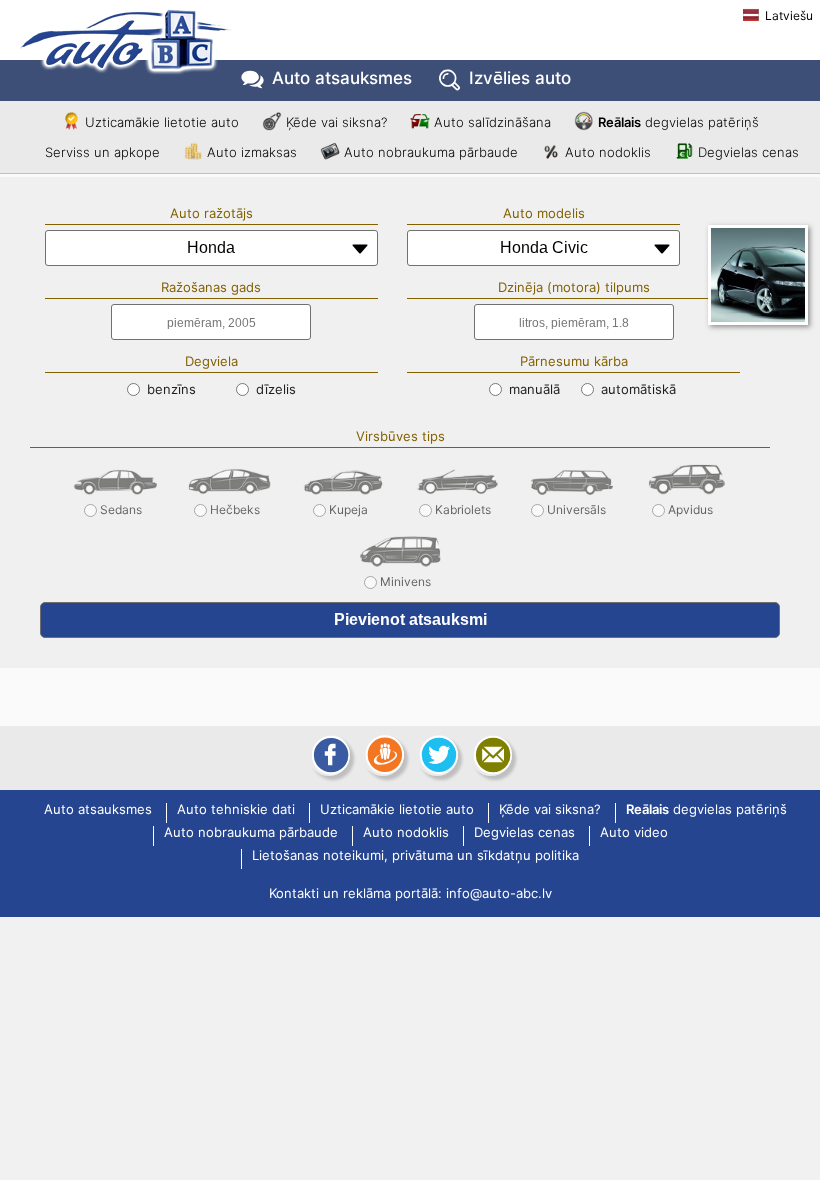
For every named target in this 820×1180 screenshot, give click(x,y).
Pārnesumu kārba (574, 361)
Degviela (211, 361)
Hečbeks (235, 505)
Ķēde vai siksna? (336, 122)
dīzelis (274, 389)
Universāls (576, 505)
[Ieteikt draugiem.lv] (383, 755)
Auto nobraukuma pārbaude (431, 152)
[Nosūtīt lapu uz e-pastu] (491, 755)
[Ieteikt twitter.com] (437, 755)
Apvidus (690, 505)
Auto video (634, 833)
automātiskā (636, 389)
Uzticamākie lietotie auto (162, 122)
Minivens (405, 577)
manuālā (532, 389)
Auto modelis (544, 213)
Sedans (121, 505)
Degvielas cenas (748, 152)
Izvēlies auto (520, 78)
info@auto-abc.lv (499, 893)
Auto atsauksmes (342, 78)
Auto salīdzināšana (492, 122)
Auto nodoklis (608, 152)
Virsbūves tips (400, 436)
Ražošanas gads (211, 287)
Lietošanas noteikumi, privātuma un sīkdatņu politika (415, 856)
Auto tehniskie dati (236, 810)
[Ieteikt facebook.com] (329, 755)
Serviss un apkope (102, 152)
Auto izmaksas (252, 152)
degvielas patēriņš (678, 122)
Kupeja (348, 505)
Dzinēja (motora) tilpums (574, 287)
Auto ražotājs (211, 213)
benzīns (169, 389)
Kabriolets (463, 505)
